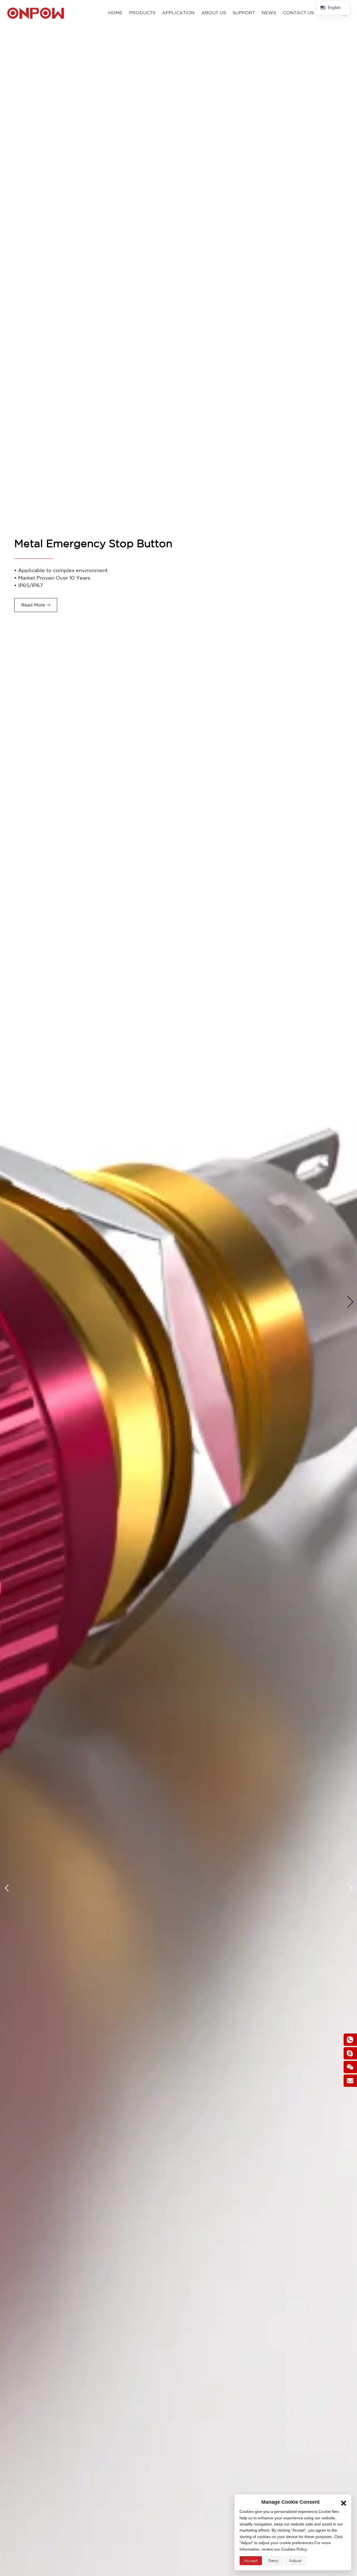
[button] (7, 1302)
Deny (273, 2561)
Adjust (295, 2561)
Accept (251, 2561)
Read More (33, 605)
